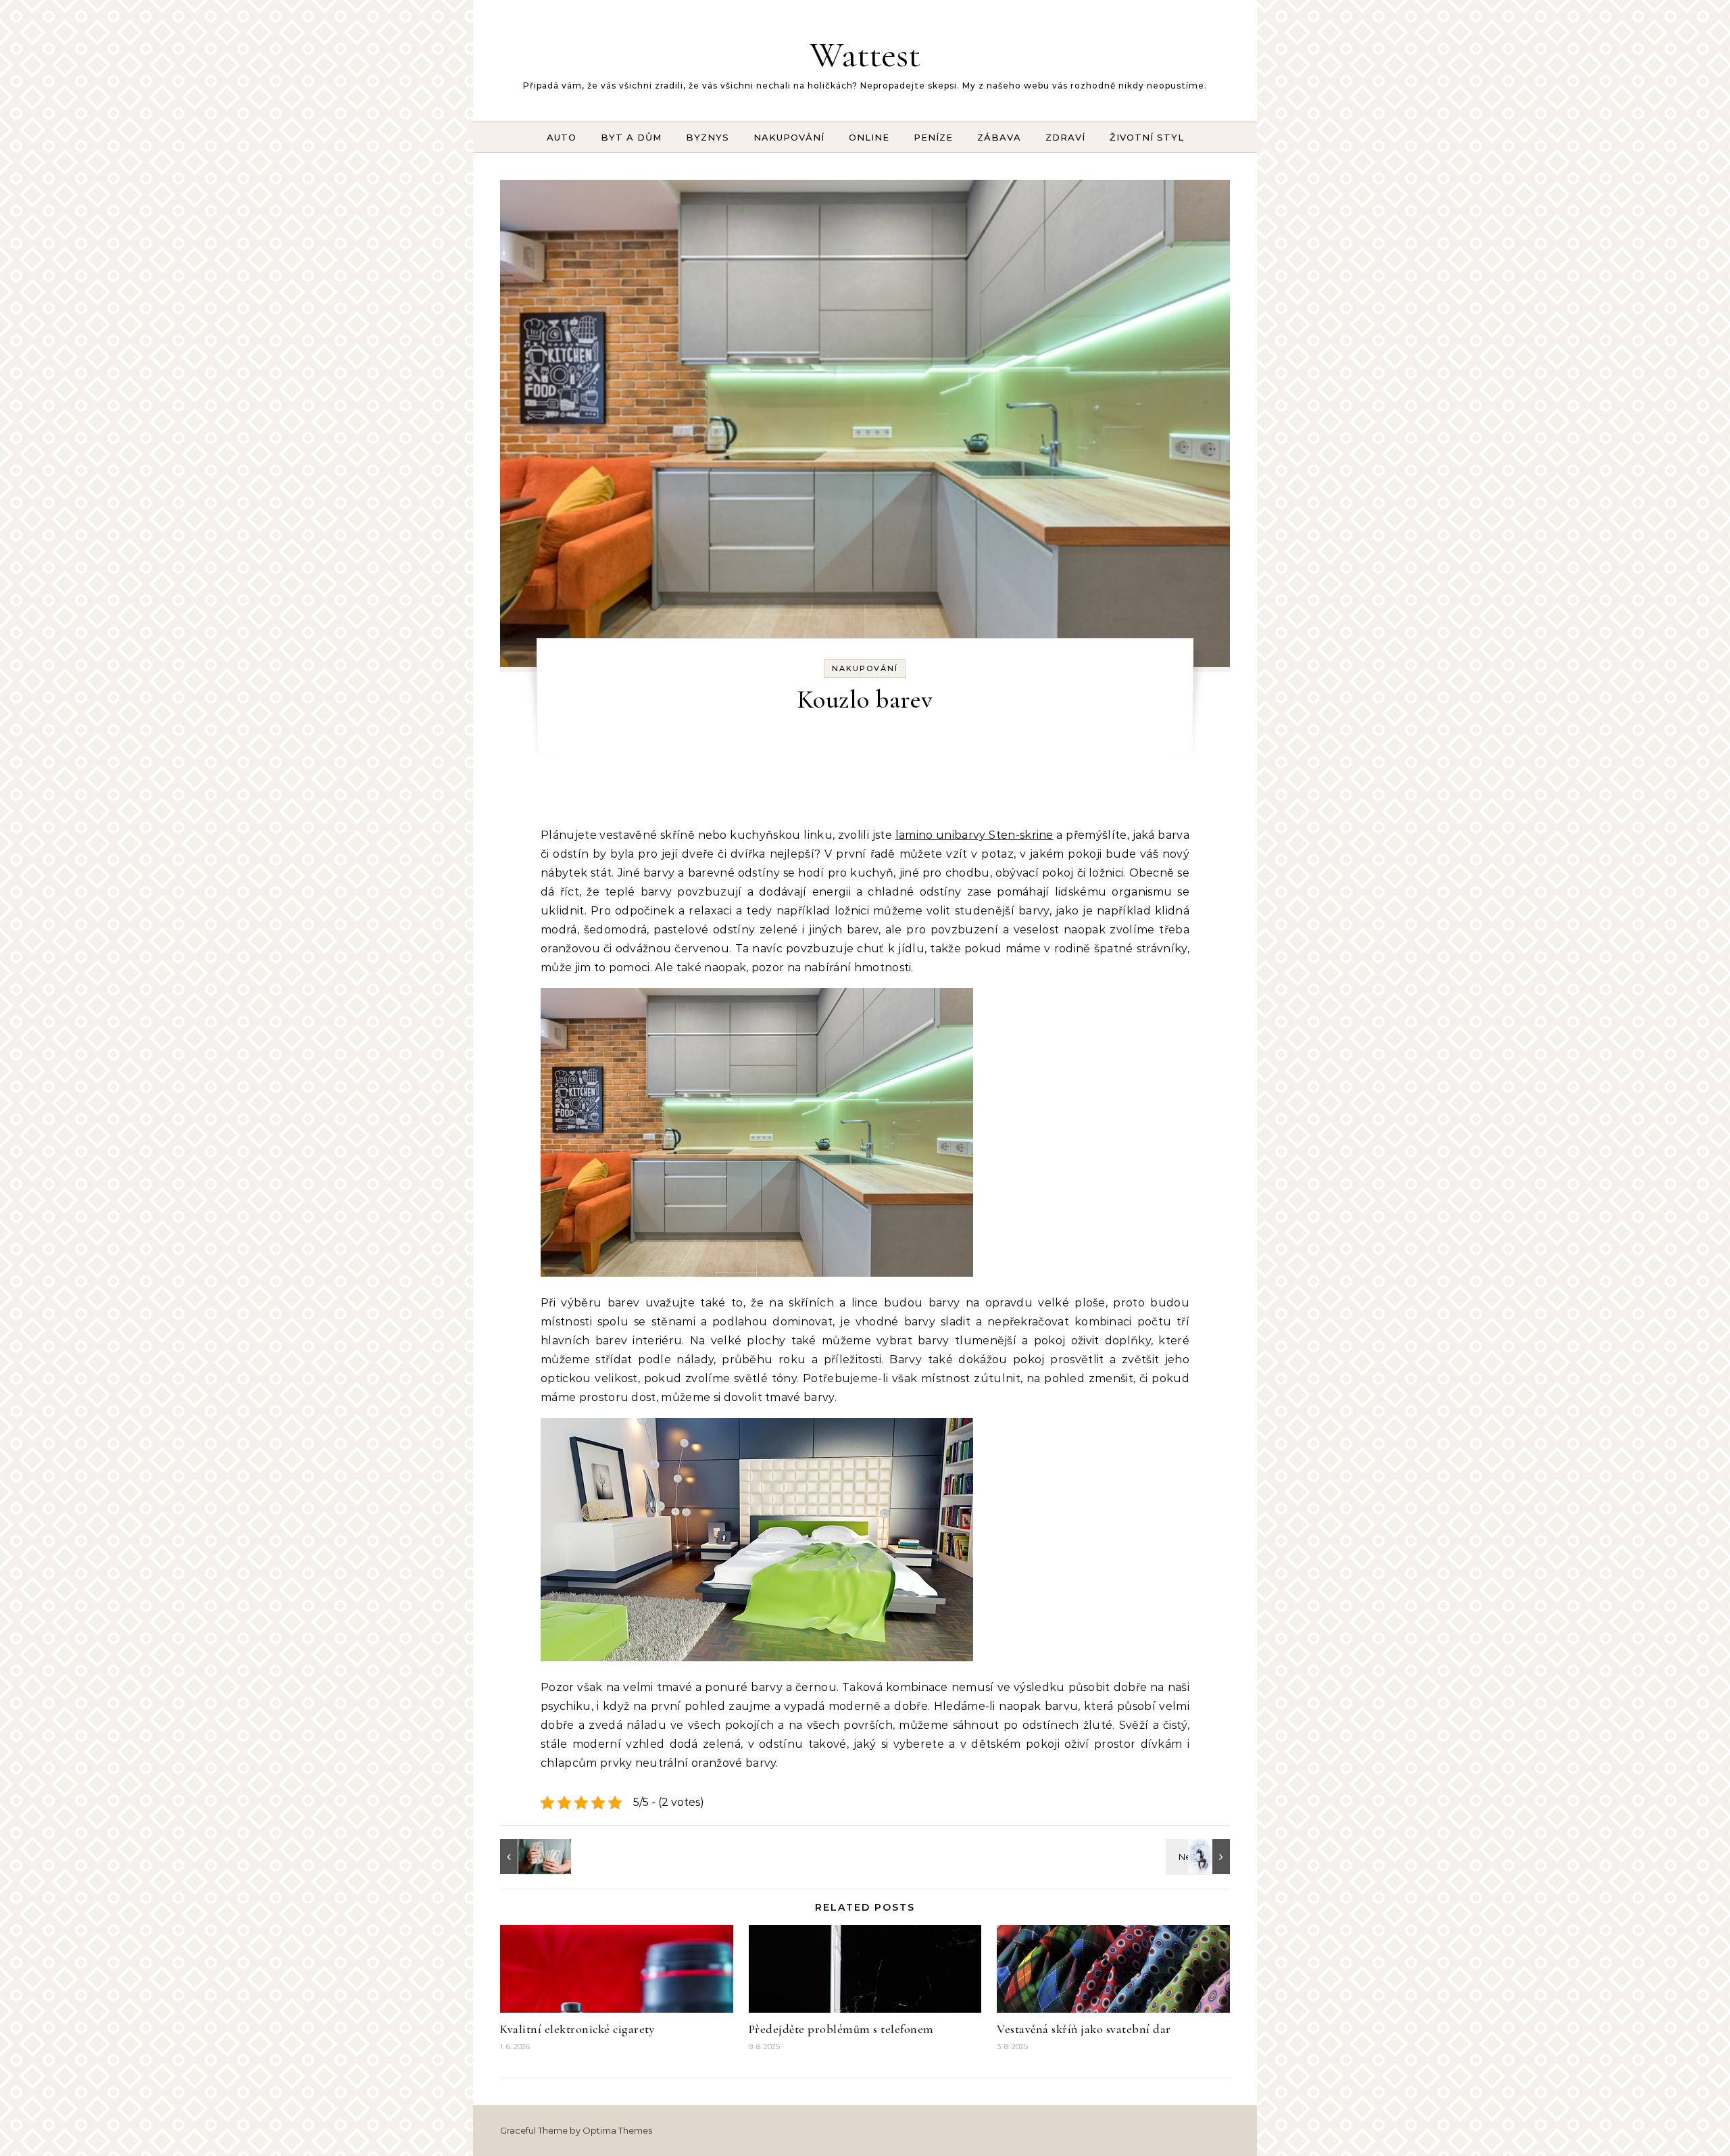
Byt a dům (631, 137)
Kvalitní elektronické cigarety (577, 2029)
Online (869, 137)
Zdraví (1065, 137)
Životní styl (1147, 137)
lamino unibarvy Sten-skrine (974, 835)
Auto (562, 137)
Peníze (933, 137)
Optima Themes (617, 2130)
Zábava (999, 137)
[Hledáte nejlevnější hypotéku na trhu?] (530, 1857)
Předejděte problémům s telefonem (841, 2029)
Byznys (708, 137)
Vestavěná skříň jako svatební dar (1084, 2029)
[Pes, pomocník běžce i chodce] (1200, 1857)
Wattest (865, 54)
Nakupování (789, 137)
